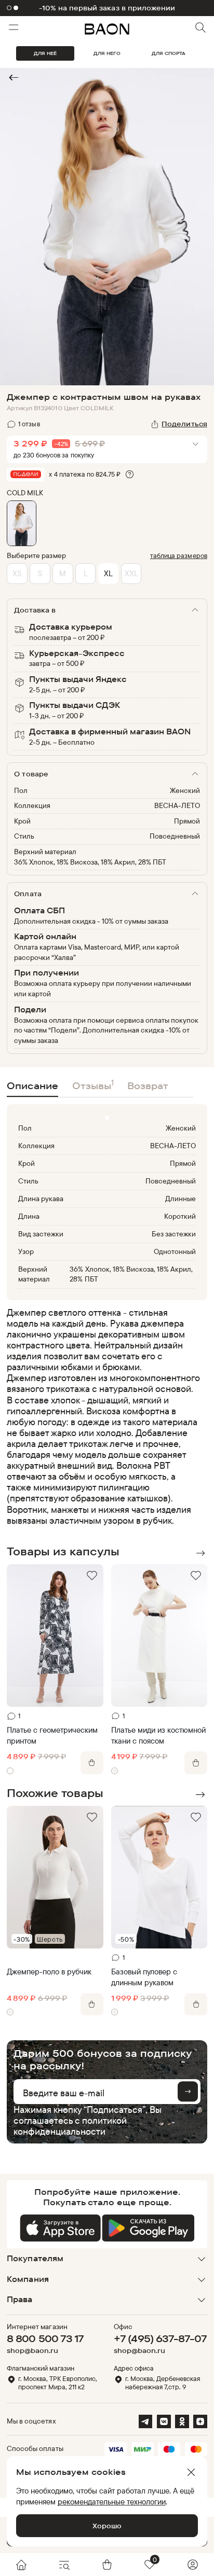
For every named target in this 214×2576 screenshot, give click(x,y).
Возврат (148, 1085)
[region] (104, 1416)
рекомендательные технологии (112, 2502)
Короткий (180, 1216)
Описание (32, 1085)
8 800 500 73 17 (45, 2338)
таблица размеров (179, 555)
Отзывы (93, 1085)
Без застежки (174, 1234)
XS (17, 573)
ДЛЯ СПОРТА (169, 53)
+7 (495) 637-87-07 (160, 2338)
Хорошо (107, 2526)
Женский (185, 790)
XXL (131, 573)
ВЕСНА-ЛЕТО (177, 805)
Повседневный (175, 836)
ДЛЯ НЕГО (107, 53)
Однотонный (175, 1251)
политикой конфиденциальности (70, 2126)
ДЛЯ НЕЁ (45, 53)
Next (200, 1553)
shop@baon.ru (32, 2351)
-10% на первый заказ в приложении (107, 8)
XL (108, 573)
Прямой (187, 821)
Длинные (180, 1199)
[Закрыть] (191, 2472)
